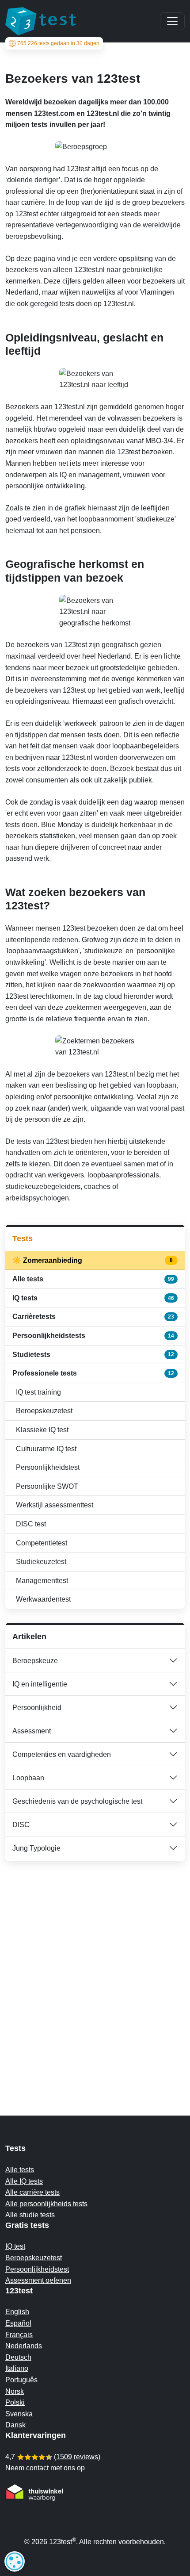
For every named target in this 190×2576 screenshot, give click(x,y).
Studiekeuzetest (41, 1562)
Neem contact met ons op (45, 2468)
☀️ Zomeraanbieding (93, 1260)
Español (18, 2323)
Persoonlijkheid (37, 1708)
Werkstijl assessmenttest (55, 1505)
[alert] (15, 2561)
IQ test (15, 2246)
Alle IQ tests (24, 2181)
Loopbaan (28, 1778)
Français (19, 2335)
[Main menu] (172, 21)
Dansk (15, 2425)
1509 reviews (77, 2457)
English (17, 2312)
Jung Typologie (36, 1848)
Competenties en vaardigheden (62, 1754)
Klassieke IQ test (42, 1430)
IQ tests (93, 1298)
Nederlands (24, 2346)
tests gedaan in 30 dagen (58, 43)
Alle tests (93, 1279)
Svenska (19, 2414)
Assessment (32, 1731)
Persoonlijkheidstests (93, 1336)
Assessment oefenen (38, 2280)
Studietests (93, 1355)
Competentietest (42, 1543)
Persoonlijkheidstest (48, 1467)
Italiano (17, 2368)
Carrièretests (93, 1317)
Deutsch (18, 2357)
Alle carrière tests (32, 2192)
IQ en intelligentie (40, 1684)
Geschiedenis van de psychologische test (77, 1801)
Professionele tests (93, 1373)
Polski (15, 2402)
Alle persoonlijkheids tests (46, 2204)
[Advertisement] (95, 1971)
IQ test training (38, 1392)
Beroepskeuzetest (44, 1411)
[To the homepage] (41, 21)
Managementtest (42, 1581)
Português (21, 2380)
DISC (21, 1825)
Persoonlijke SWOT (47, 1486)
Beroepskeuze (35, 1661)
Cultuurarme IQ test (46, 1449)
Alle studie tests (30, 2215)
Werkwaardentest (43, 1599)
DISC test (31, 1524)
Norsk (15, 2391)
